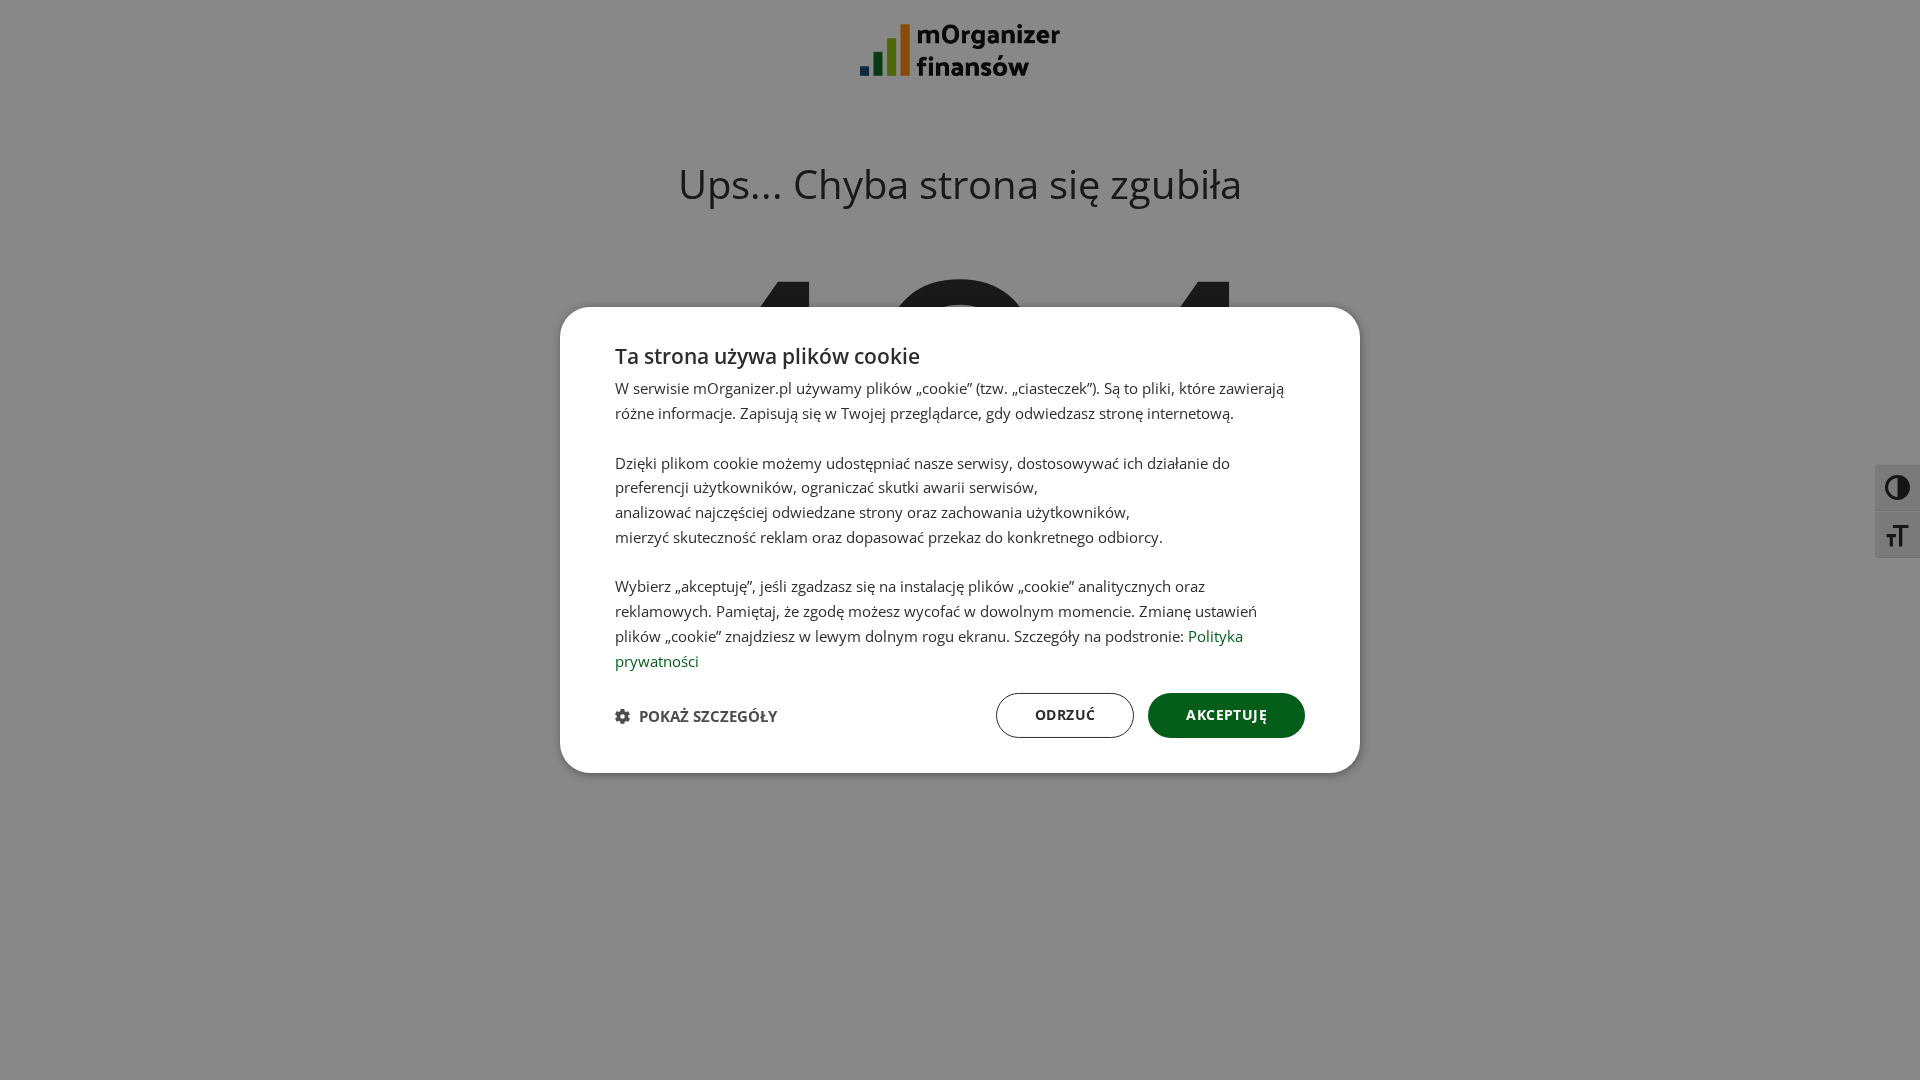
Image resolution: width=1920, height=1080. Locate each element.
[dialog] (960, 540)
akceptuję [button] (1226, 714)
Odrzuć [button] (1065, 714)
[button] (696, 716)
